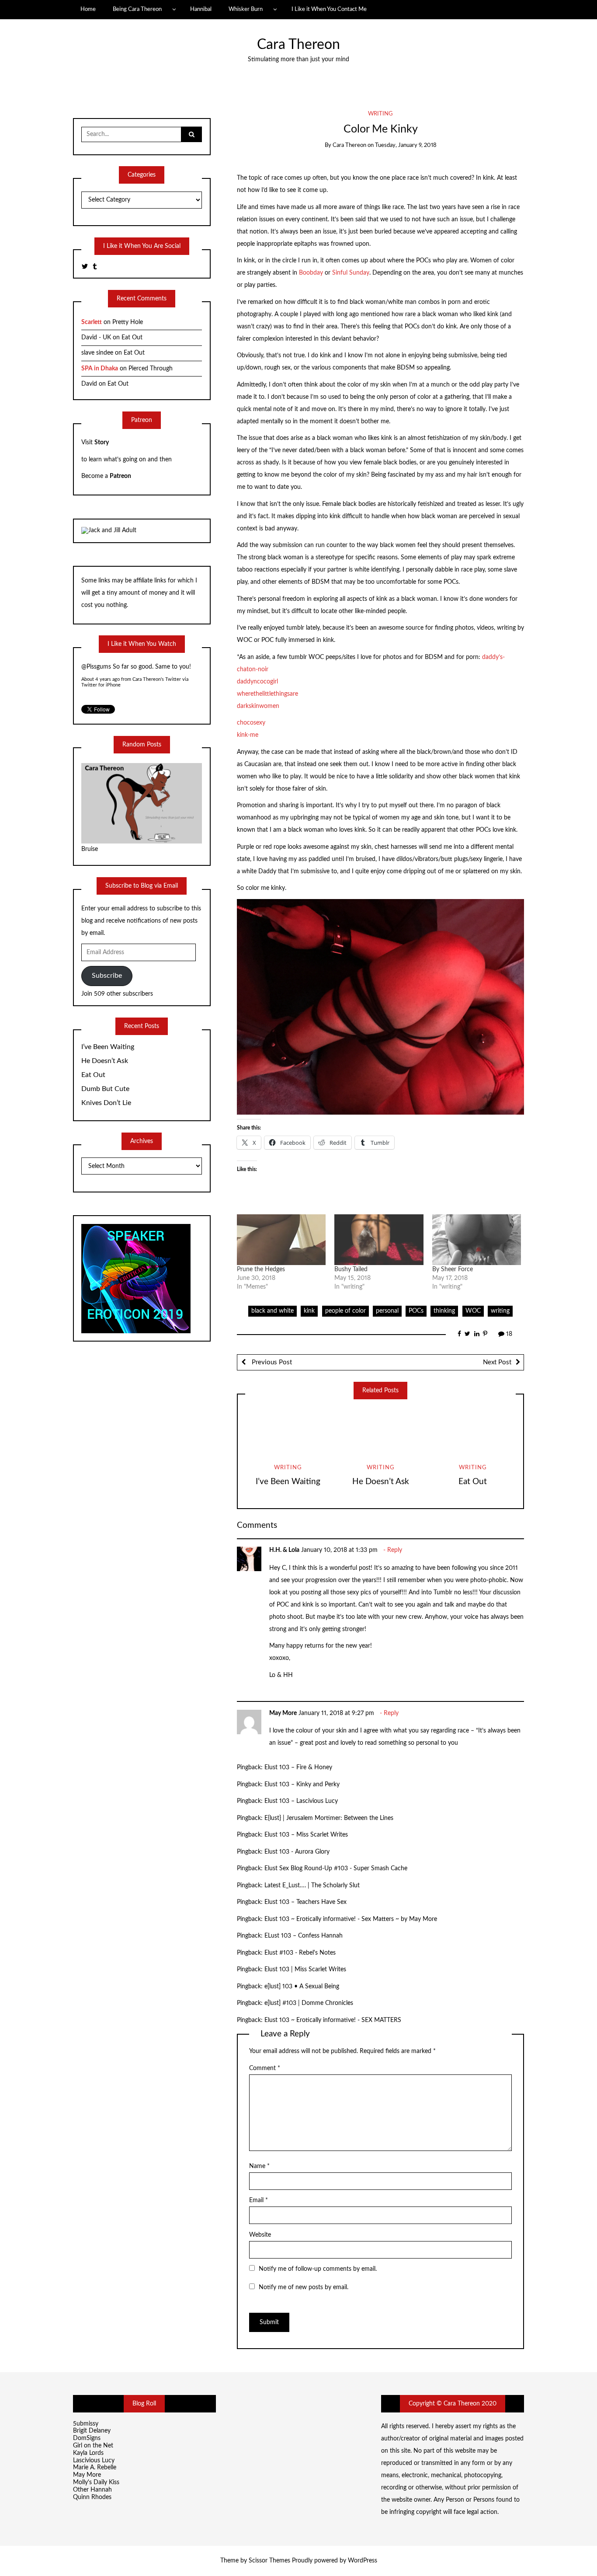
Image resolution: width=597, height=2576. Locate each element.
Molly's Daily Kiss (96, 2482)
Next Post (497, 1362)
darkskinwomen (258, 706)
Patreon (120, 476)
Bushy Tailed (351, 1269)
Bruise (90, 849)
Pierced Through (151, 369)
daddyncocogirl (257, 682)
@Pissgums (96, 667)
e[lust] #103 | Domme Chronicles (309, 2003)
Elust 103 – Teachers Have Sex (305, 1902)
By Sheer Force (453, 1269)
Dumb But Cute (105, 1089)
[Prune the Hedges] (281, 1240)
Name (259, 2166)
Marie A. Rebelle (95, 2468)
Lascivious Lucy (94, 2461)
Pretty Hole (128, 322)
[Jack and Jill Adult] (109, 530)
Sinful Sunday (351, 273)
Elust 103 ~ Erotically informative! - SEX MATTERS (333, 2020)
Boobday (311, 273)
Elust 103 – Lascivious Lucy (301, 1801)
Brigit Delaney (92, 2431)
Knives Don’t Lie (106, 1103)
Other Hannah (92, 2490)
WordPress (363, 2561)
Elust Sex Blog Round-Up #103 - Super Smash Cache (336, 1868)
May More (283, 1713)
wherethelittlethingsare (267, 694)
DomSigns (87, 2438)
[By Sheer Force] (477, 1240)
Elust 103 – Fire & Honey (298, 1767)
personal (387, 1311)
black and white (272, 1311)
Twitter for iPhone (101, 685)
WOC (473, 1311)
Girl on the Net (93, 2446)
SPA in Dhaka (100, 369)
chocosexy (251, 723)
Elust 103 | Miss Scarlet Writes (305, 1969)
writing (380, 114)
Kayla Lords (88, 2453)
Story (102, 443)
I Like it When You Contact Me (329, 9)
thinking (444, 1311)
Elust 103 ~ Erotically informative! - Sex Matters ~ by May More (351, 1919)
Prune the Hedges (261, 1269)
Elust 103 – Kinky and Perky (302, 1785)
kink (309, 1311)
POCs (416, 1311)
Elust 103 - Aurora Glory (297, 1852)
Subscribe (107, 976)
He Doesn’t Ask (381, 1482)
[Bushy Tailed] (379, 1240)
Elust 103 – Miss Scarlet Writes (306, 1835)
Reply (395, 1550)
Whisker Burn (246, 9)
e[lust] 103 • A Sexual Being (302, 1987)
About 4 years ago (101, 679)
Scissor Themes (269, 2561)
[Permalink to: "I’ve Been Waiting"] (288, 1431)
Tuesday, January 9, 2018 (406, 145)
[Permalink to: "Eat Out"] (473, 1431)
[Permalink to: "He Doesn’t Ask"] (381, 1431)
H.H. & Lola (284, 1550)
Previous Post (271, 1362)
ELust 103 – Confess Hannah (304, 1936)
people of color (345, 1311)
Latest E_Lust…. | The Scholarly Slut (312, 1886)
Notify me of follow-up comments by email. (318, 2269)
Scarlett (92, 322)
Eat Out (473, 1482)
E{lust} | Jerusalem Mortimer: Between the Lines (329, 1818)
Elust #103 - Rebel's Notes (300, 1953)
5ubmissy (86, 2424)
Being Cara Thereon (137, 9)
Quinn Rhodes (92, 2497)
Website (260, 2235)
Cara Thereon (298, 45)
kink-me (248, 735)
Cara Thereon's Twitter (157, 679)
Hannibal (201, 9)
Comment (265, 2068)
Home (88, 9)
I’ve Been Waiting (288, 1482)
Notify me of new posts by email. (304, 2287)
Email (259, 2200)
